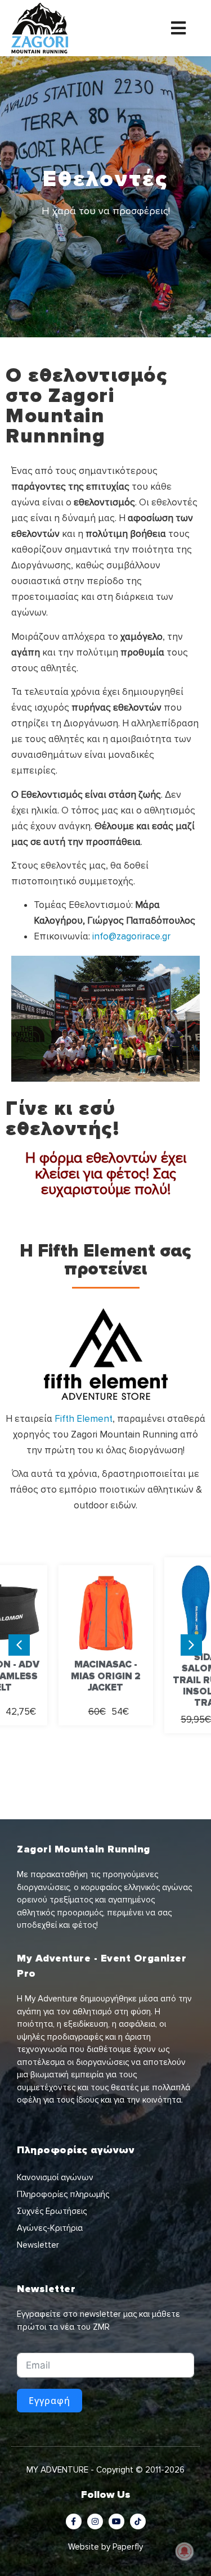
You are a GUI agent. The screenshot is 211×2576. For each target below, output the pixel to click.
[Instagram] (95, 2521)
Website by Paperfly (105, 2547)
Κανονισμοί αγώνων (55, 2177)
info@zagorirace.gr (131, 936)
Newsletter (38, 2245)
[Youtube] (116, 2521)
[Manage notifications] (185, 2551)
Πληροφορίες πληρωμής (63, 2194)
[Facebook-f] (74, 2521)
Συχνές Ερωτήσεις (52, 2211)
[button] (191, 1645)
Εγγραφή (50, 2401)
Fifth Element (84, 1419)
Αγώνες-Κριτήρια (50, 2228)
